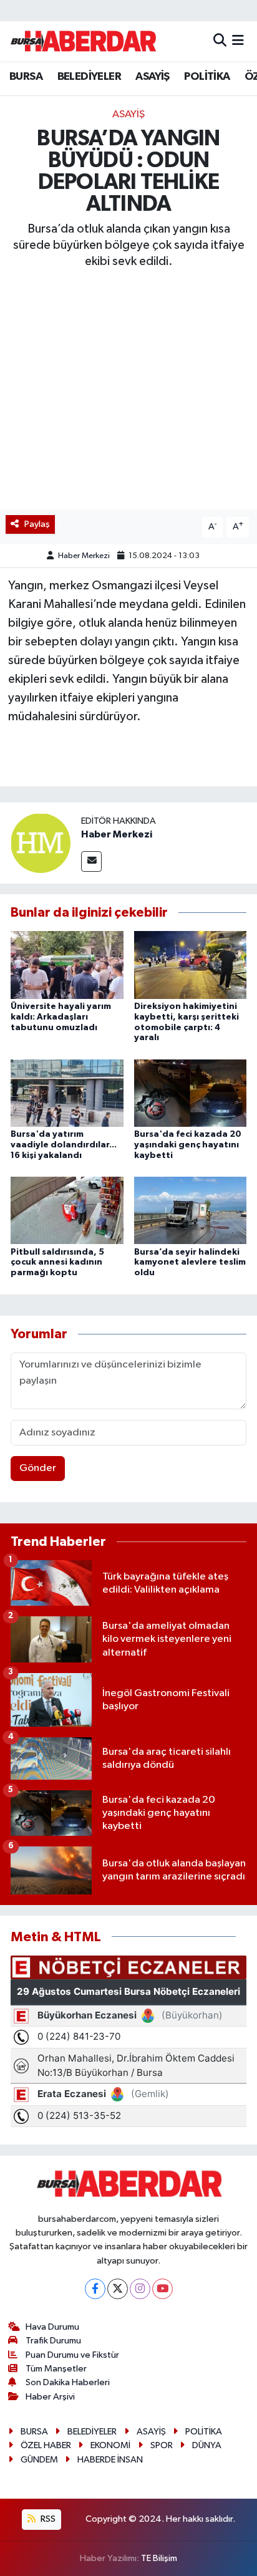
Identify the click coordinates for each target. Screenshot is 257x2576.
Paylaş (37, 524)
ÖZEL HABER (46, 2445)
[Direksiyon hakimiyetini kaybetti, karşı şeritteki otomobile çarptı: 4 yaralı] (191, 965)
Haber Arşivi (50, 2397)
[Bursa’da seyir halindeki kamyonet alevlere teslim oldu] (191, 1210)
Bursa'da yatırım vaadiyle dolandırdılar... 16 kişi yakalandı (64, 1145)
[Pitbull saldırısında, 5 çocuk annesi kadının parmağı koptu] (67, 1210)
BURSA (26, 77)
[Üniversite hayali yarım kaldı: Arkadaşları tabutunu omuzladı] (67, 965)
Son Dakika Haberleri (68, 2382)
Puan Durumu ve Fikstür (72, 2355)
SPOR (162, 2445)
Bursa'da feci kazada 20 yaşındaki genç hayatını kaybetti (188, 1145)
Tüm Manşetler (56, 2369)
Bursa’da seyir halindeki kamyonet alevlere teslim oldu (190, 1263)
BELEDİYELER (89, 77)
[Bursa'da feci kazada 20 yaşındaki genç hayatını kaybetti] (191, 1093)
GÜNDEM (39, 2460)
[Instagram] (140, 2289)
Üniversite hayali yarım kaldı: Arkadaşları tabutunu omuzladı (61, 1017)
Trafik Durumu (53, 2341)
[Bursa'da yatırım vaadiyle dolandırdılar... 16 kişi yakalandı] (67, 1093)
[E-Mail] (91, 861)
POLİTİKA (207, 77)
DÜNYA (207, 2445)
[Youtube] (162, 2289)
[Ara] (220, 41)
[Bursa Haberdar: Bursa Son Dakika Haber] (83, 41)
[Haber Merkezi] (41, 843)
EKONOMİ (110, 2445)
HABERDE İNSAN (110, 2460)
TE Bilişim (159, 2558)
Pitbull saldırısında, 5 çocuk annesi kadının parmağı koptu (57, 1263)
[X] (118, 2289)
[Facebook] (95, 2289)
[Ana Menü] (238, 41)
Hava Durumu (52, 2327)
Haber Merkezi (84, 556)
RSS (47, 2519)
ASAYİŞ (152, 77)
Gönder (38, 1468)
